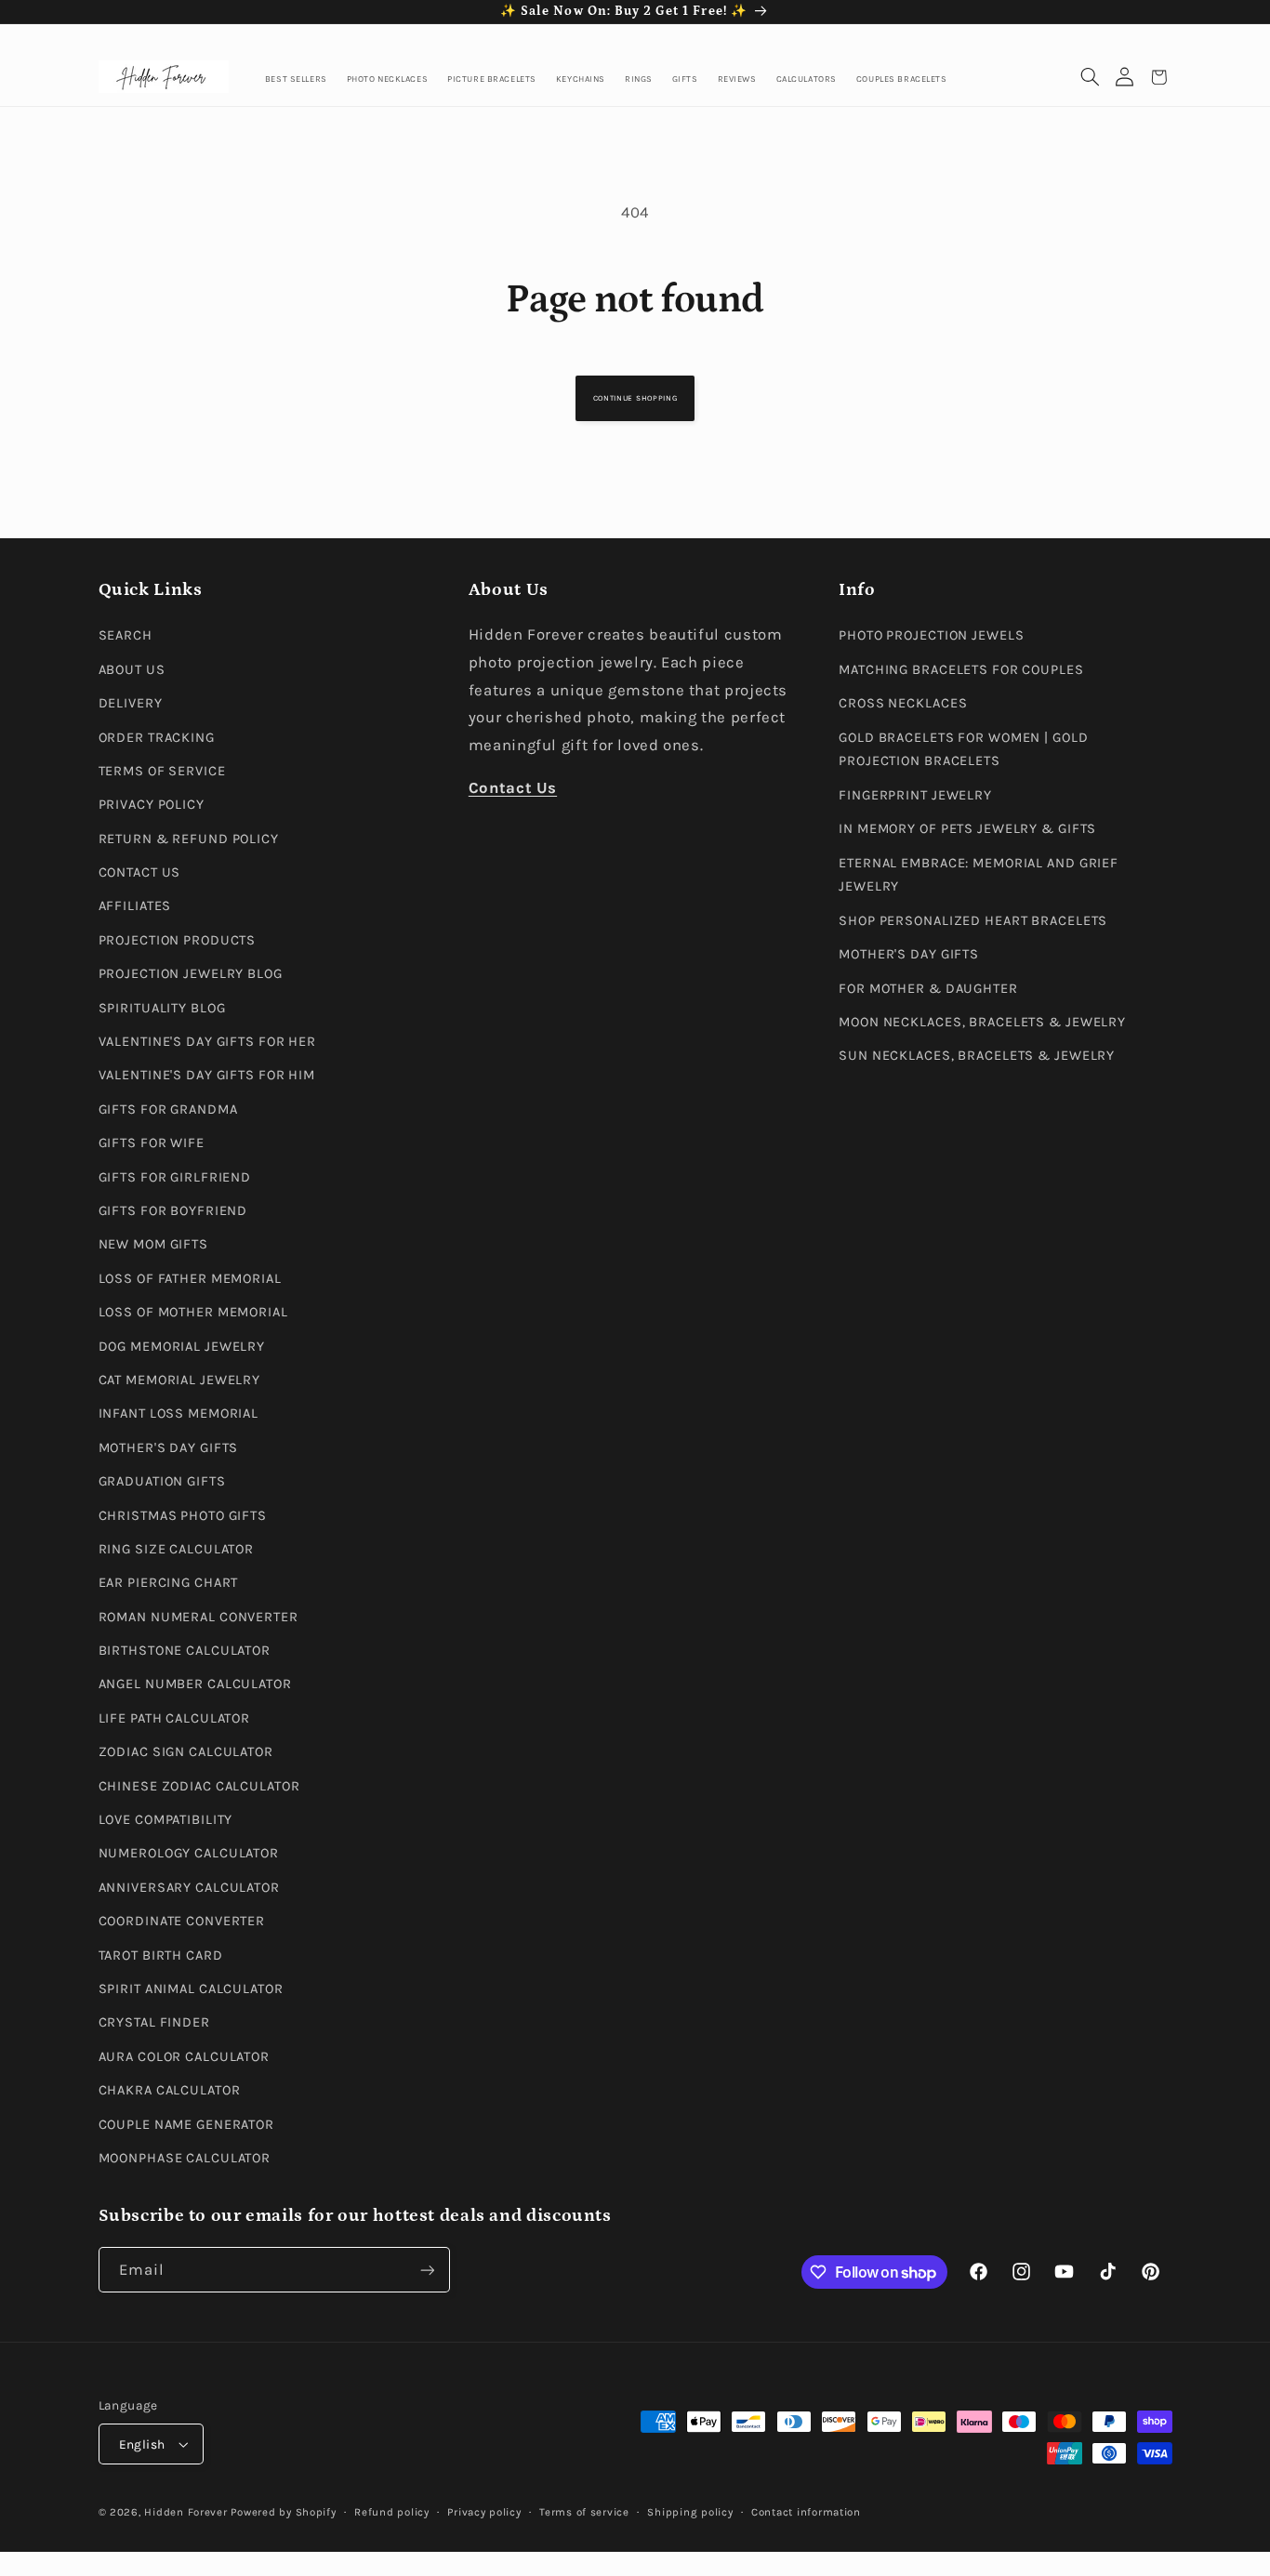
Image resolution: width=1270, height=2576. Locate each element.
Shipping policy (690, 2512)
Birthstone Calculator (185, 1651)
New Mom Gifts (153, 1244)
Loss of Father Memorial (190, 1279)
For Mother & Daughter (928, 989)
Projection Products (178, 940)
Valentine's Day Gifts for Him (207, 1075)
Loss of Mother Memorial (193, 1312)
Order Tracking (157, 738)
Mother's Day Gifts (169, 1448)
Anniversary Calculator (189, 1888)
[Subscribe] (427, 2270)
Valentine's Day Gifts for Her (208, 1042)
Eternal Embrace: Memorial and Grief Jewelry (979, 875)
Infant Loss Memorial (179, 1413)
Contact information (806, 2512)
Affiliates (135, 906)
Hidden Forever (185, 2512)
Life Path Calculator (175, 1718)
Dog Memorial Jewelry (182, 1347)
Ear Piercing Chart (169, 1583)
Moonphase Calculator (185, 2158)
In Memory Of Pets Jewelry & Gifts (967, 829)
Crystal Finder (154, 2022)
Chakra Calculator (170, 2090)
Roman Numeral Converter (198, 1617)
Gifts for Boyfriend (173, 1211)
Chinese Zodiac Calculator (199, 1786)
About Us (132, 670)
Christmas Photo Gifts (183, 1516)
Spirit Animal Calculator (191, 1989)
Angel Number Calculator (195, 1684)
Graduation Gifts (162, 1481)
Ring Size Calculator (177, 1549)
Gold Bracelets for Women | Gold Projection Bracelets (963, 750)
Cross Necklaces (903, 703)
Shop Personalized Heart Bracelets (973, 921)
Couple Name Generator (187, 2125)
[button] (1090, 78)
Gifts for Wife (152, 1143)
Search (126, 635)
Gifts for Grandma (168, 1110)
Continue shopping (635, 398)
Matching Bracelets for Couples (961, 670)
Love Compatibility (166, 1820)
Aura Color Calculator (185, 2057)
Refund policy (392, 2512)
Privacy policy (484, 2512)
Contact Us (140, 872)
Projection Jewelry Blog (191, 974)
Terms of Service (162, 771)
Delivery (131, 703)
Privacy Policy (152, 805)
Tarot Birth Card (161, 1955)
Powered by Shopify (283, 2512)
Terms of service (584, 2512)
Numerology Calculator (189, 1853)
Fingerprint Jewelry (915, 795)
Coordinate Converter (182, 1921)
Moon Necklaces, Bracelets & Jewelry (982, 1022)
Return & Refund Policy (189, 839)
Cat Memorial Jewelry (180, 1380)
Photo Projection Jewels (931, 635)
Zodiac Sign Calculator (186, 1752)
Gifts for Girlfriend (175, 1177)
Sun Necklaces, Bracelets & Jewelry (977, 1056)
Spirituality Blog (162, 1008)
